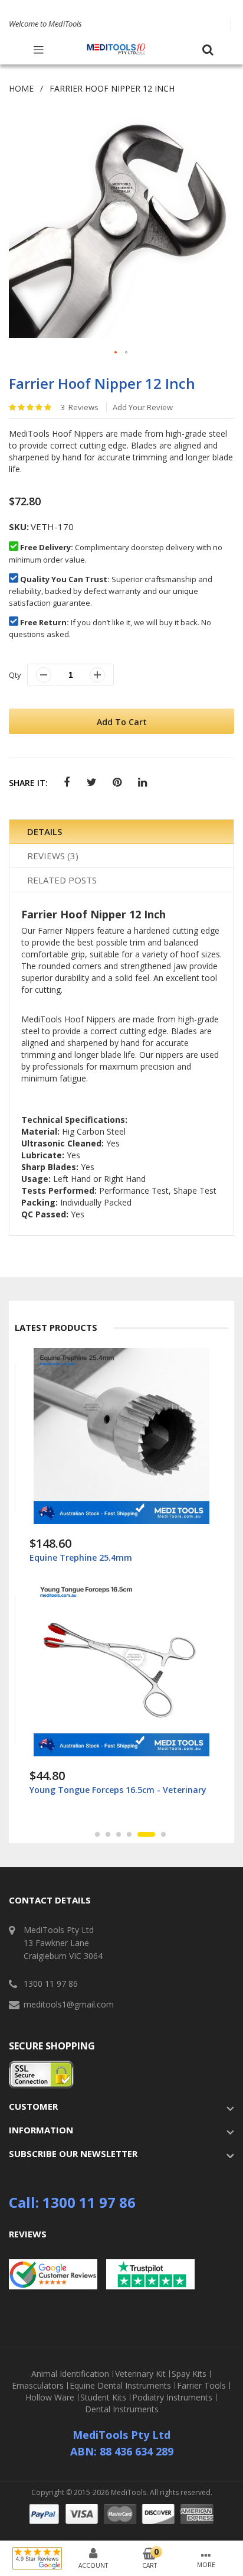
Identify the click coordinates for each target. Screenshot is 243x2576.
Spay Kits (189, 2374)
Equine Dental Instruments (120, 2386)
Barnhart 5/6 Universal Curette (93, 1790)
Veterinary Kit (140, 2374)
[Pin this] (117, 783)
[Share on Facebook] (66, 783)
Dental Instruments (122, 2409)
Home (21, 88)
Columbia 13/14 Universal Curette (98, 1557)
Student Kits (103, 2398)
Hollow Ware (50, 2398)
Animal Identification (70, 2374)
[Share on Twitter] (92, 783)
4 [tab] (129, 1834)
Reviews (51, 856)
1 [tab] (97, 1834)
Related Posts (62, 880)
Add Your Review (143, 407)
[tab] (121, 832)
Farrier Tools (201, 2386)
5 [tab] (140, 1834)
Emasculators (38, 2386)
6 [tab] (157, 1834)
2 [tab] (108, 1834)
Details (45, 831)
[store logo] (116, 49)
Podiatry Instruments (172, 2398)
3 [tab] (119, 1834)
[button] (116, 353)
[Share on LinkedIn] (142, 783)
